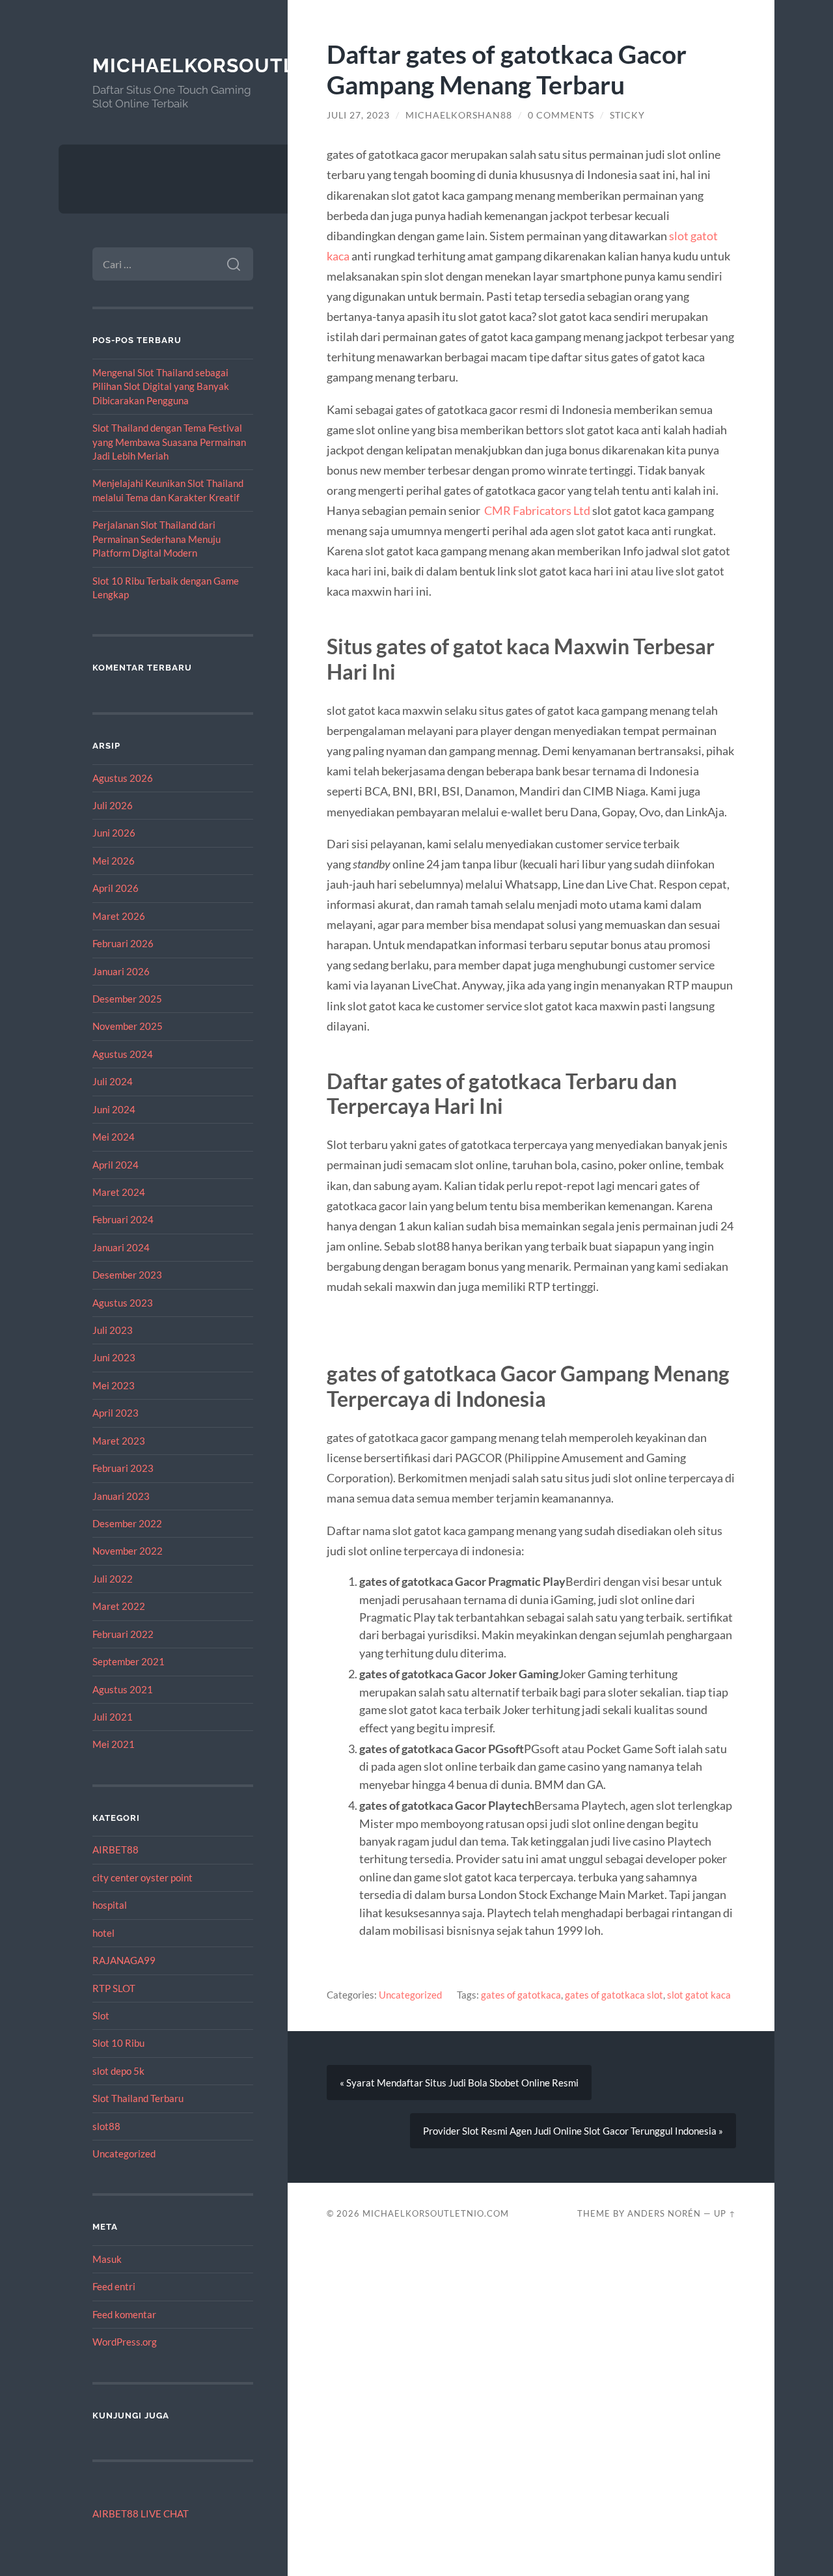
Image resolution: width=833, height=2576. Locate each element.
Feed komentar (124, 2314)
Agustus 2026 (123, 778)
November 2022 (128, 1551)
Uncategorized (124, 2154)
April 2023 (116, 1413)
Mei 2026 (114, 861)
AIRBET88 (116, 1849)
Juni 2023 (114, 1357)
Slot (101, 2015)
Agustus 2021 (123, 1689)
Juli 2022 (113, 1579)
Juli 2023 (113, 1330)
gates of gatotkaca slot (614, 1995)
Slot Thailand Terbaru (138, 2098)
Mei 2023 (114, 1385)
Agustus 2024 (123, 1054)
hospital (110, 1905)
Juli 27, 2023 (358, 115)
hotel (103, 1933)
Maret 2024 (119, 1192)
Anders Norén (664, 2213)
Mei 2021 (114, 1744)
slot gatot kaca (699, 1995)
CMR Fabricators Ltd (537, 510)
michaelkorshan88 (459, 115)
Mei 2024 (114, 1137)
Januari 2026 (121, 971)
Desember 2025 (127, 999)
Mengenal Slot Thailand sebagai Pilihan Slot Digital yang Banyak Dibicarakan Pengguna (161, 386)
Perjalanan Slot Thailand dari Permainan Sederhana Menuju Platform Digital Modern (157, 539)
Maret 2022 (119, 1606)
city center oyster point (143, 1877)
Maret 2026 (119, 916)
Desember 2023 (127, 1275)
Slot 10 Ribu (118, 2043)
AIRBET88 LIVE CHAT (141, 2514)
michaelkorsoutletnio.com (252, 65)
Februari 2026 (123, 943)
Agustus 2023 (123, 1303)
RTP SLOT (114, 1988)
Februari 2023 (123, 1468)
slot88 (106, 2126)
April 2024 (116, 1165)
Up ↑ (725, 2213)
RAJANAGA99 (124, 1960)
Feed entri (114, 2286)
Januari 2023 (121, 1496)
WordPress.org (125, 2342)
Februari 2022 (123, 1634)
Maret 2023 (119, 1441)
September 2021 (129, 1661)
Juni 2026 (114, 833)
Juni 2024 (114, 1109)
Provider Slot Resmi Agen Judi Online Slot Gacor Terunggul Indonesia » (573, 2131)
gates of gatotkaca (521, 1995)
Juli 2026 (113, 805)
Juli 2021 (113, 1717)
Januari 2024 (121, 1247)
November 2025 (128, 1026)
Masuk (107, 2259)
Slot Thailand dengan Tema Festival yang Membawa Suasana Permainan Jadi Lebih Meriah (169, 442)
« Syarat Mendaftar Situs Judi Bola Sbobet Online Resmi (459, 2083)
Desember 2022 (127, 1523)
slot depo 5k (118, 2071)
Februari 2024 (123, 1219)
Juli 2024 (113, 1081)
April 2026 (116, 888)
